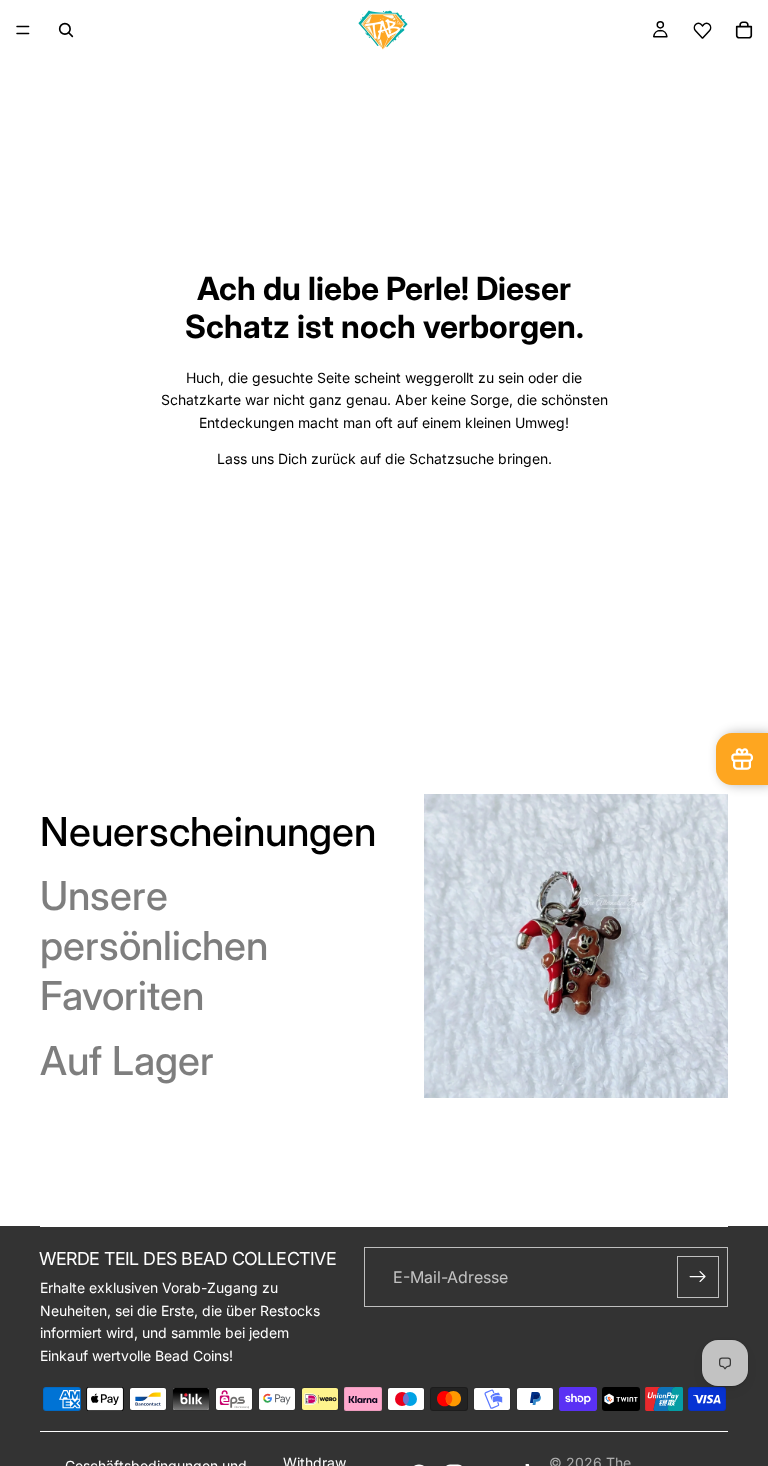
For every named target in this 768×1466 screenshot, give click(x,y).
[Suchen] (66, 30)
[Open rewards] (742, 759)
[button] (702, 30)
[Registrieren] (698, 1277)
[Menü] (23, 30)
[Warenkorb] (744, 30)
